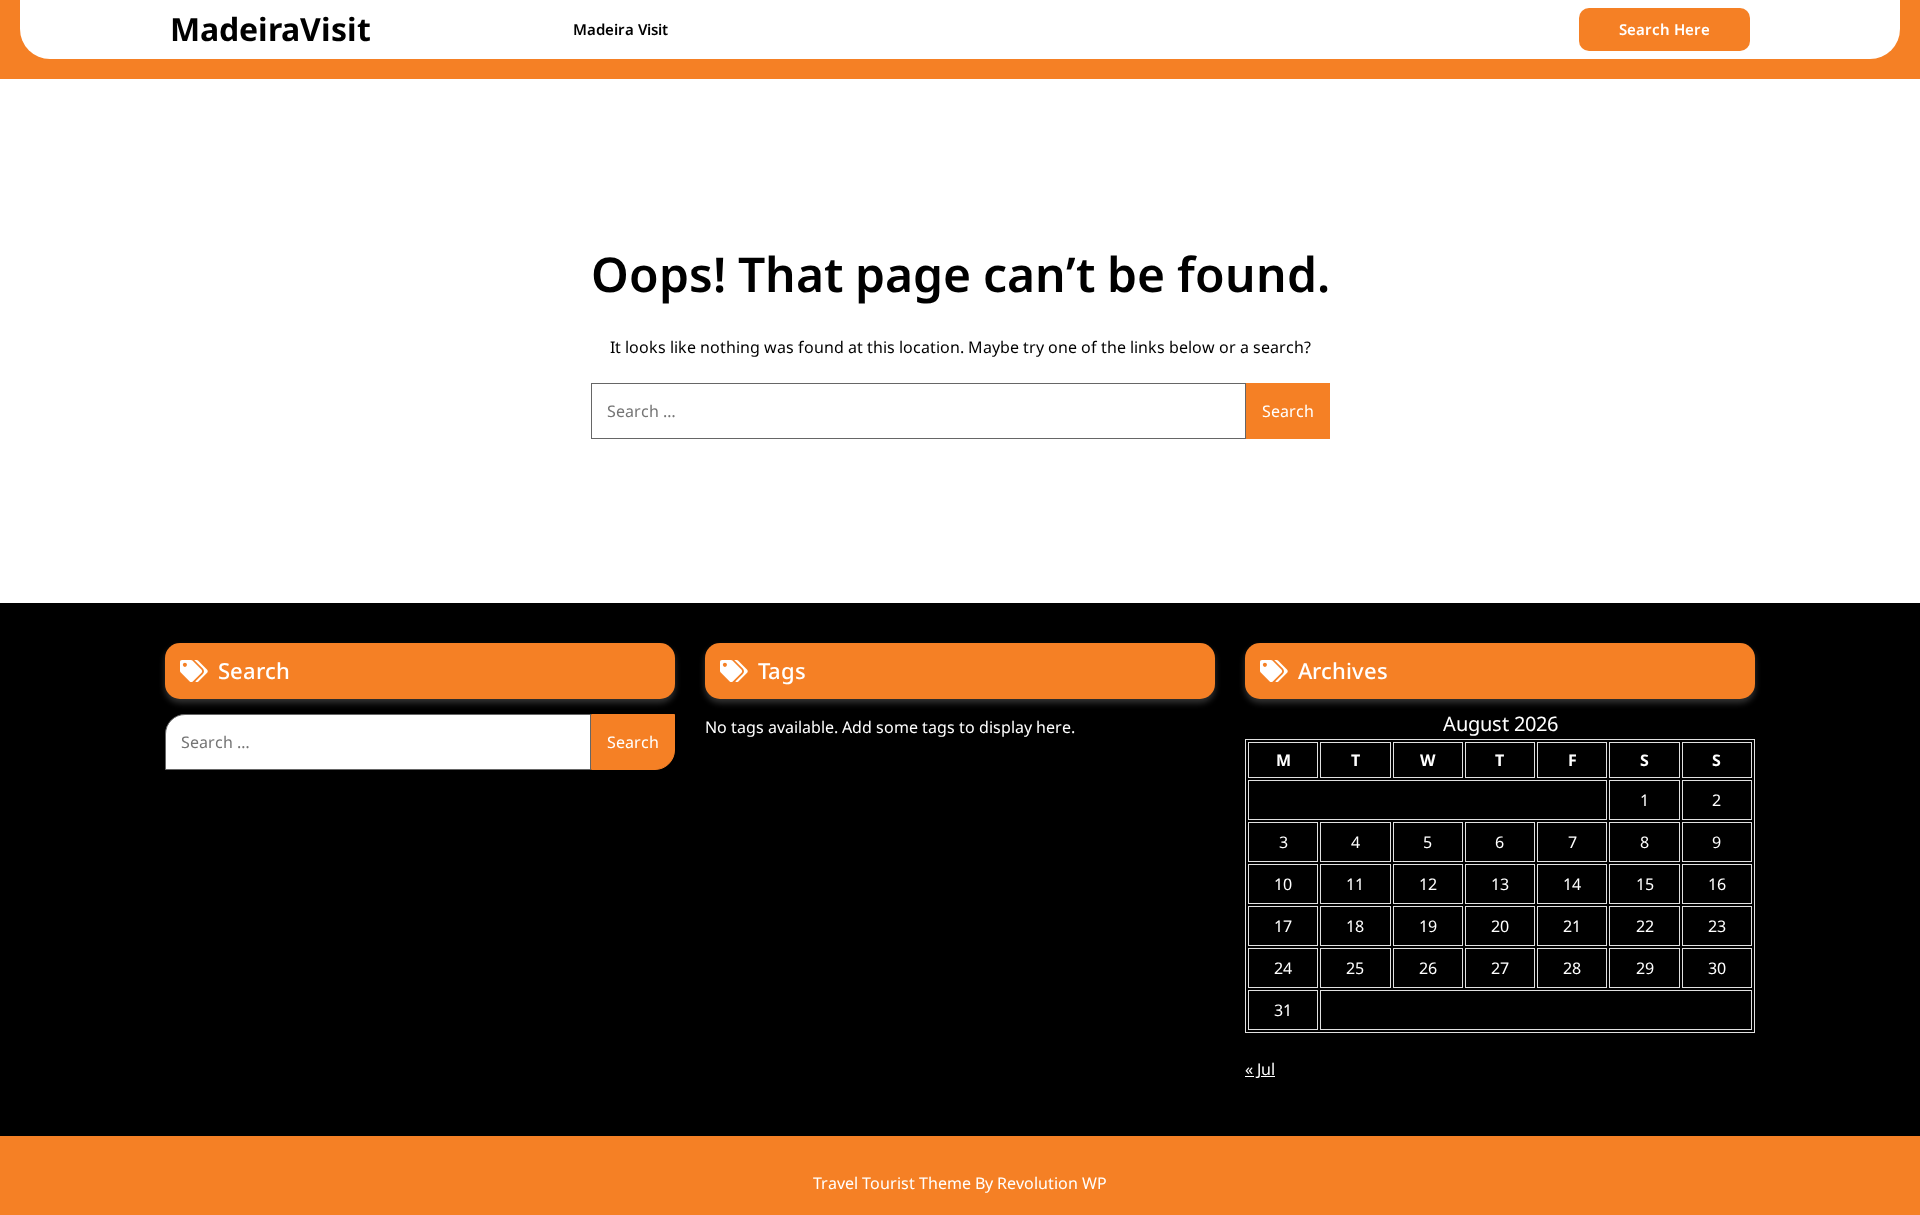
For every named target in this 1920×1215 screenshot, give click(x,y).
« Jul (1260, 1069)
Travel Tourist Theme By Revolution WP (960, 1183)
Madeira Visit (620, 29)
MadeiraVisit (270, 28)
